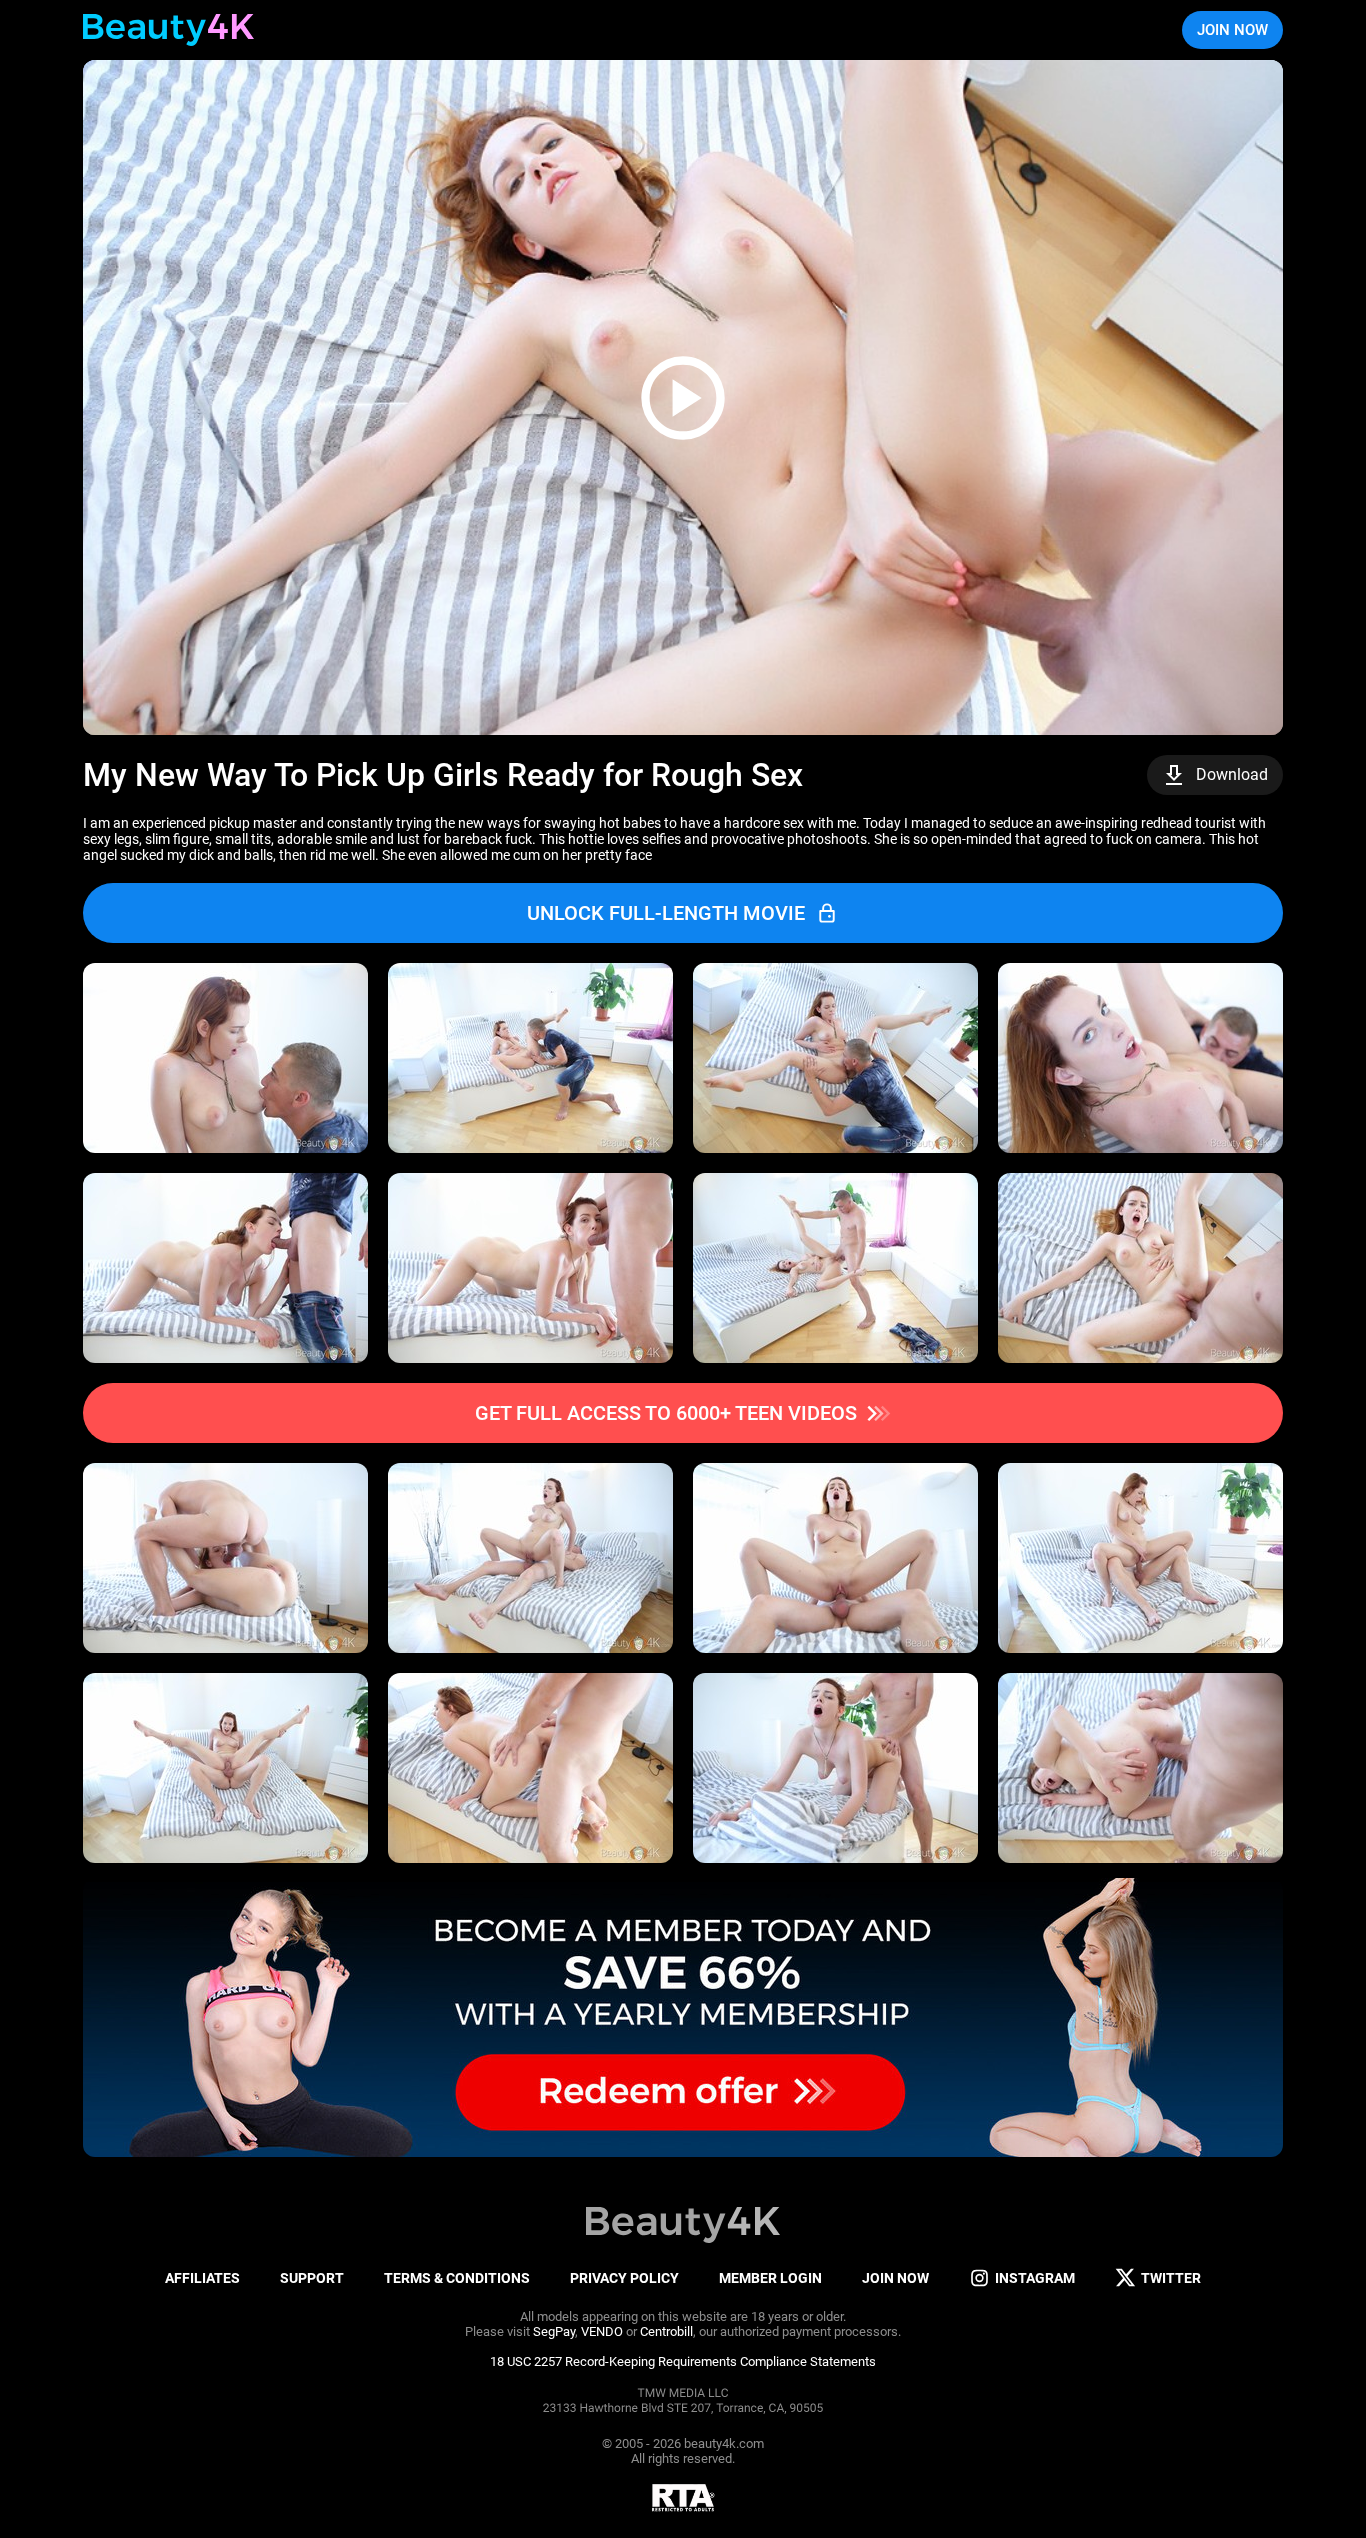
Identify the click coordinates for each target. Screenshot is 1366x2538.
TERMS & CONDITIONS (457, 2278)
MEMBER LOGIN (770, 2278)
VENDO (602, 2331)
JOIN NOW (1232, 30)
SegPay (554, 2331)
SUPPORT (312, 2278)
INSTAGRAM (1035, 2278)
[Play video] (683, 397)
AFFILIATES (202, 2278)
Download (1232, 774)
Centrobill (666, 2331)
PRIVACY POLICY (624, 2278)
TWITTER (1171, 2278)
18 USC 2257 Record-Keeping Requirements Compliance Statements (683, 2361)
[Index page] (168, 30)
